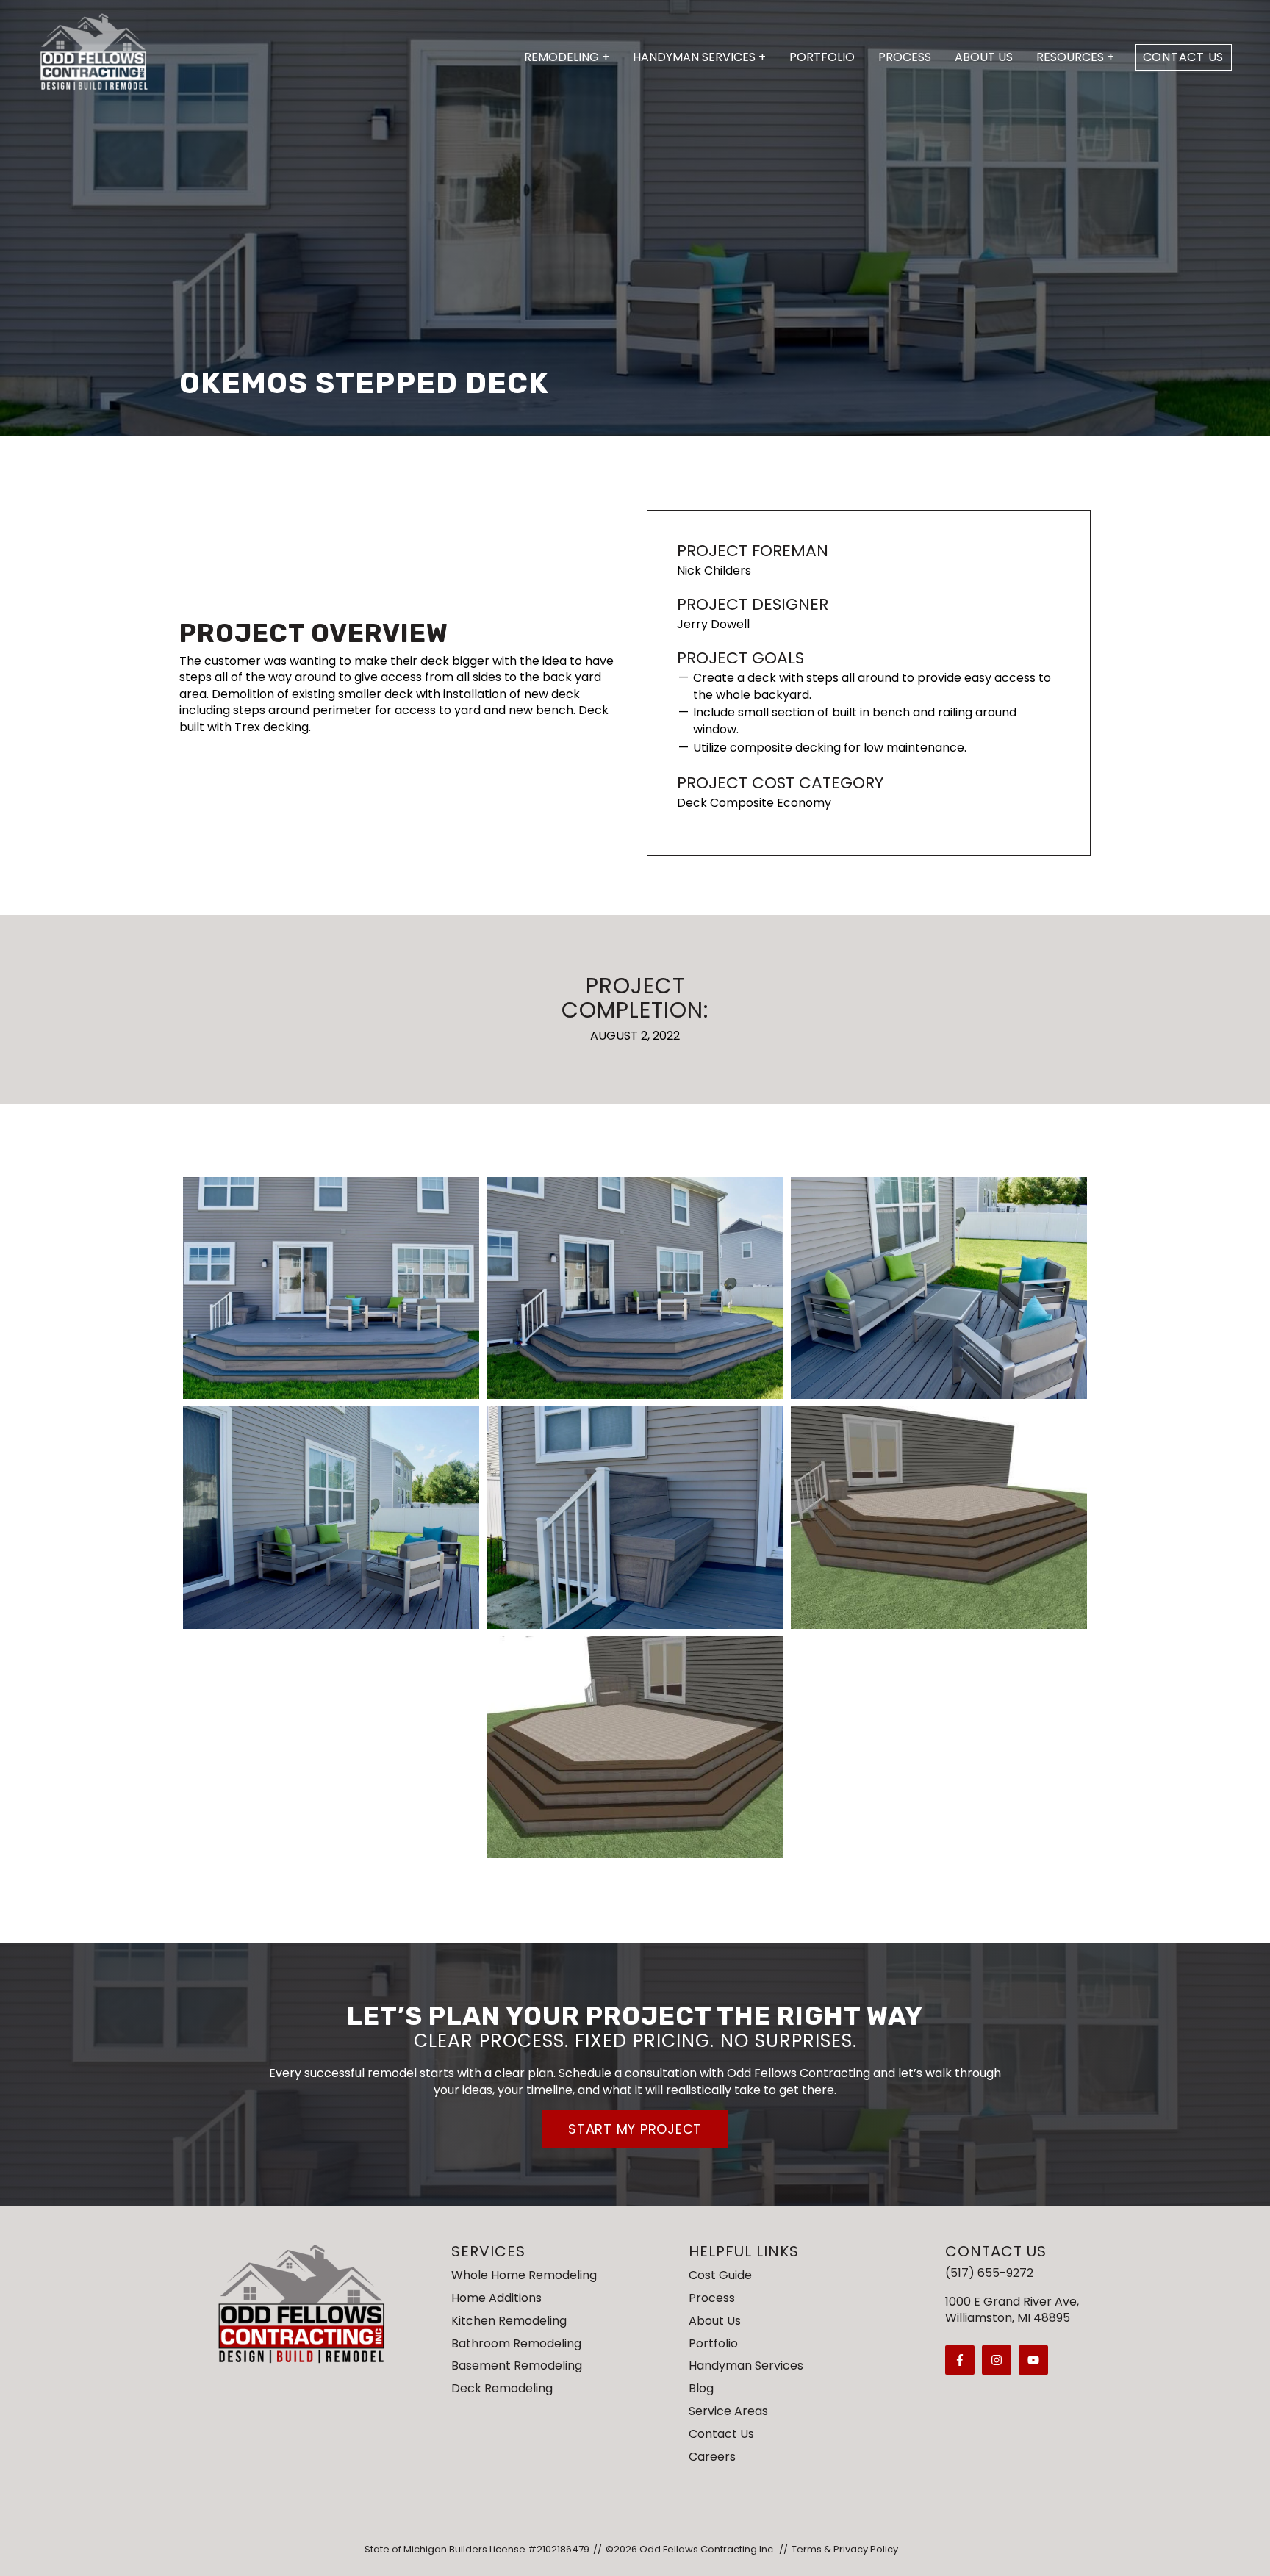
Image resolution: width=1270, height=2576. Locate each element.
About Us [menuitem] (715, 2321)
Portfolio (822, 57)
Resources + (1075, 57)
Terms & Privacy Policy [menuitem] (845, 2549)
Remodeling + (567, 57)
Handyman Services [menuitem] (746, 2365)
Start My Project (635, 2129)
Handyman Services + (699, 57)
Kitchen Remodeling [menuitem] (509, 2321)
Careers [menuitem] (712, 2457)
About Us (984, 57)
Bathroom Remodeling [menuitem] (516, 2343)
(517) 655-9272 (989, 2273)
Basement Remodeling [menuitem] (517, 2365)
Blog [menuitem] (701, 2388)
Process (905, 57)
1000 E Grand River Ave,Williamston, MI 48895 (1012, 2310)
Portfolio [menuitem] (713, 2343)
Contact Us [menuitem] (721, 2434)
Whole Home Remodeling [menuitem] (524, 2275)
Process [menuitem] (712, 2298)
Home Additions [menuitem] (496, 2298)
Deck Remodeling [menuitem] (502, 2388)
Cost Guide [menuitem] (720, 2275)
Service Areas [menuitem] (728, 2411)
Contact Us (1184, 57)
